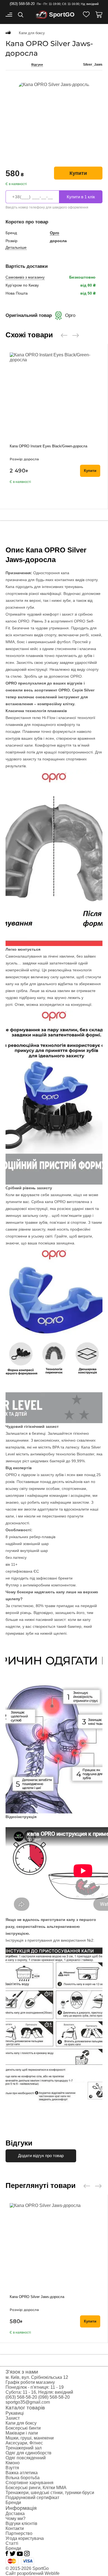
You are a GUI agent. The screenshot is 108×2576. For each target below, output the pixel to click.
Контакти (15, 2528)
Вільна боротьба (23, 2478)
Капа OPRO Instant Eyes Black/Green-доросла (48, 446)
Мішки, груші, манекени (30, 2438)
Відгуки (37, 65)
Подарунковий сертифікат (32, 2498)
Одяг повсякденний (26, 2458)
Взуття (12, 2468)
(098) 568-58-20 (54, 2397)
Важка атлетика (22, 2473)
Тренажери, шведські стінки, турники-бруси (50, 2493)
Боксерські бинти (23, 2428)
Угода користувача (25, 2538)
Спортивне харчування (29, 2483)
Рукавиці (15, 2413)
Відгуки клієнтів (21, 2523)
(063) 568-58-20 (22, 4)
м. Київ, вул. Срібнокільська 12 (37, 2377)
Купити (78, 173)
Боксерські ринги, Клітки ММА (36, 2488)
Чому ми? (16, 2518)
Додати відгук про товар (41, 2156)
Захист (13, 2418)
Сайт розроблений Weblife (33, 2573)
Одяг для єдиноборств (29, 2453)
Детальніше (16, 247)
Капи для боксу (21, 2423)
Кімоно (13, 2463)
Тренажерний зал (24, 2448)
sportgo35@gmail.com (28, 2402)
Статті (12, 2543)
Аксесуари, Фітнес (24, 2443)
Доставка (15, 2514)
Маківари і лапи (22, 2433)
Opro (55, 233)
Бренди (13, 2502)
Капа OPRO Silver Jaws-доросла (37, 2297)
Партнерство (19, 2533)
